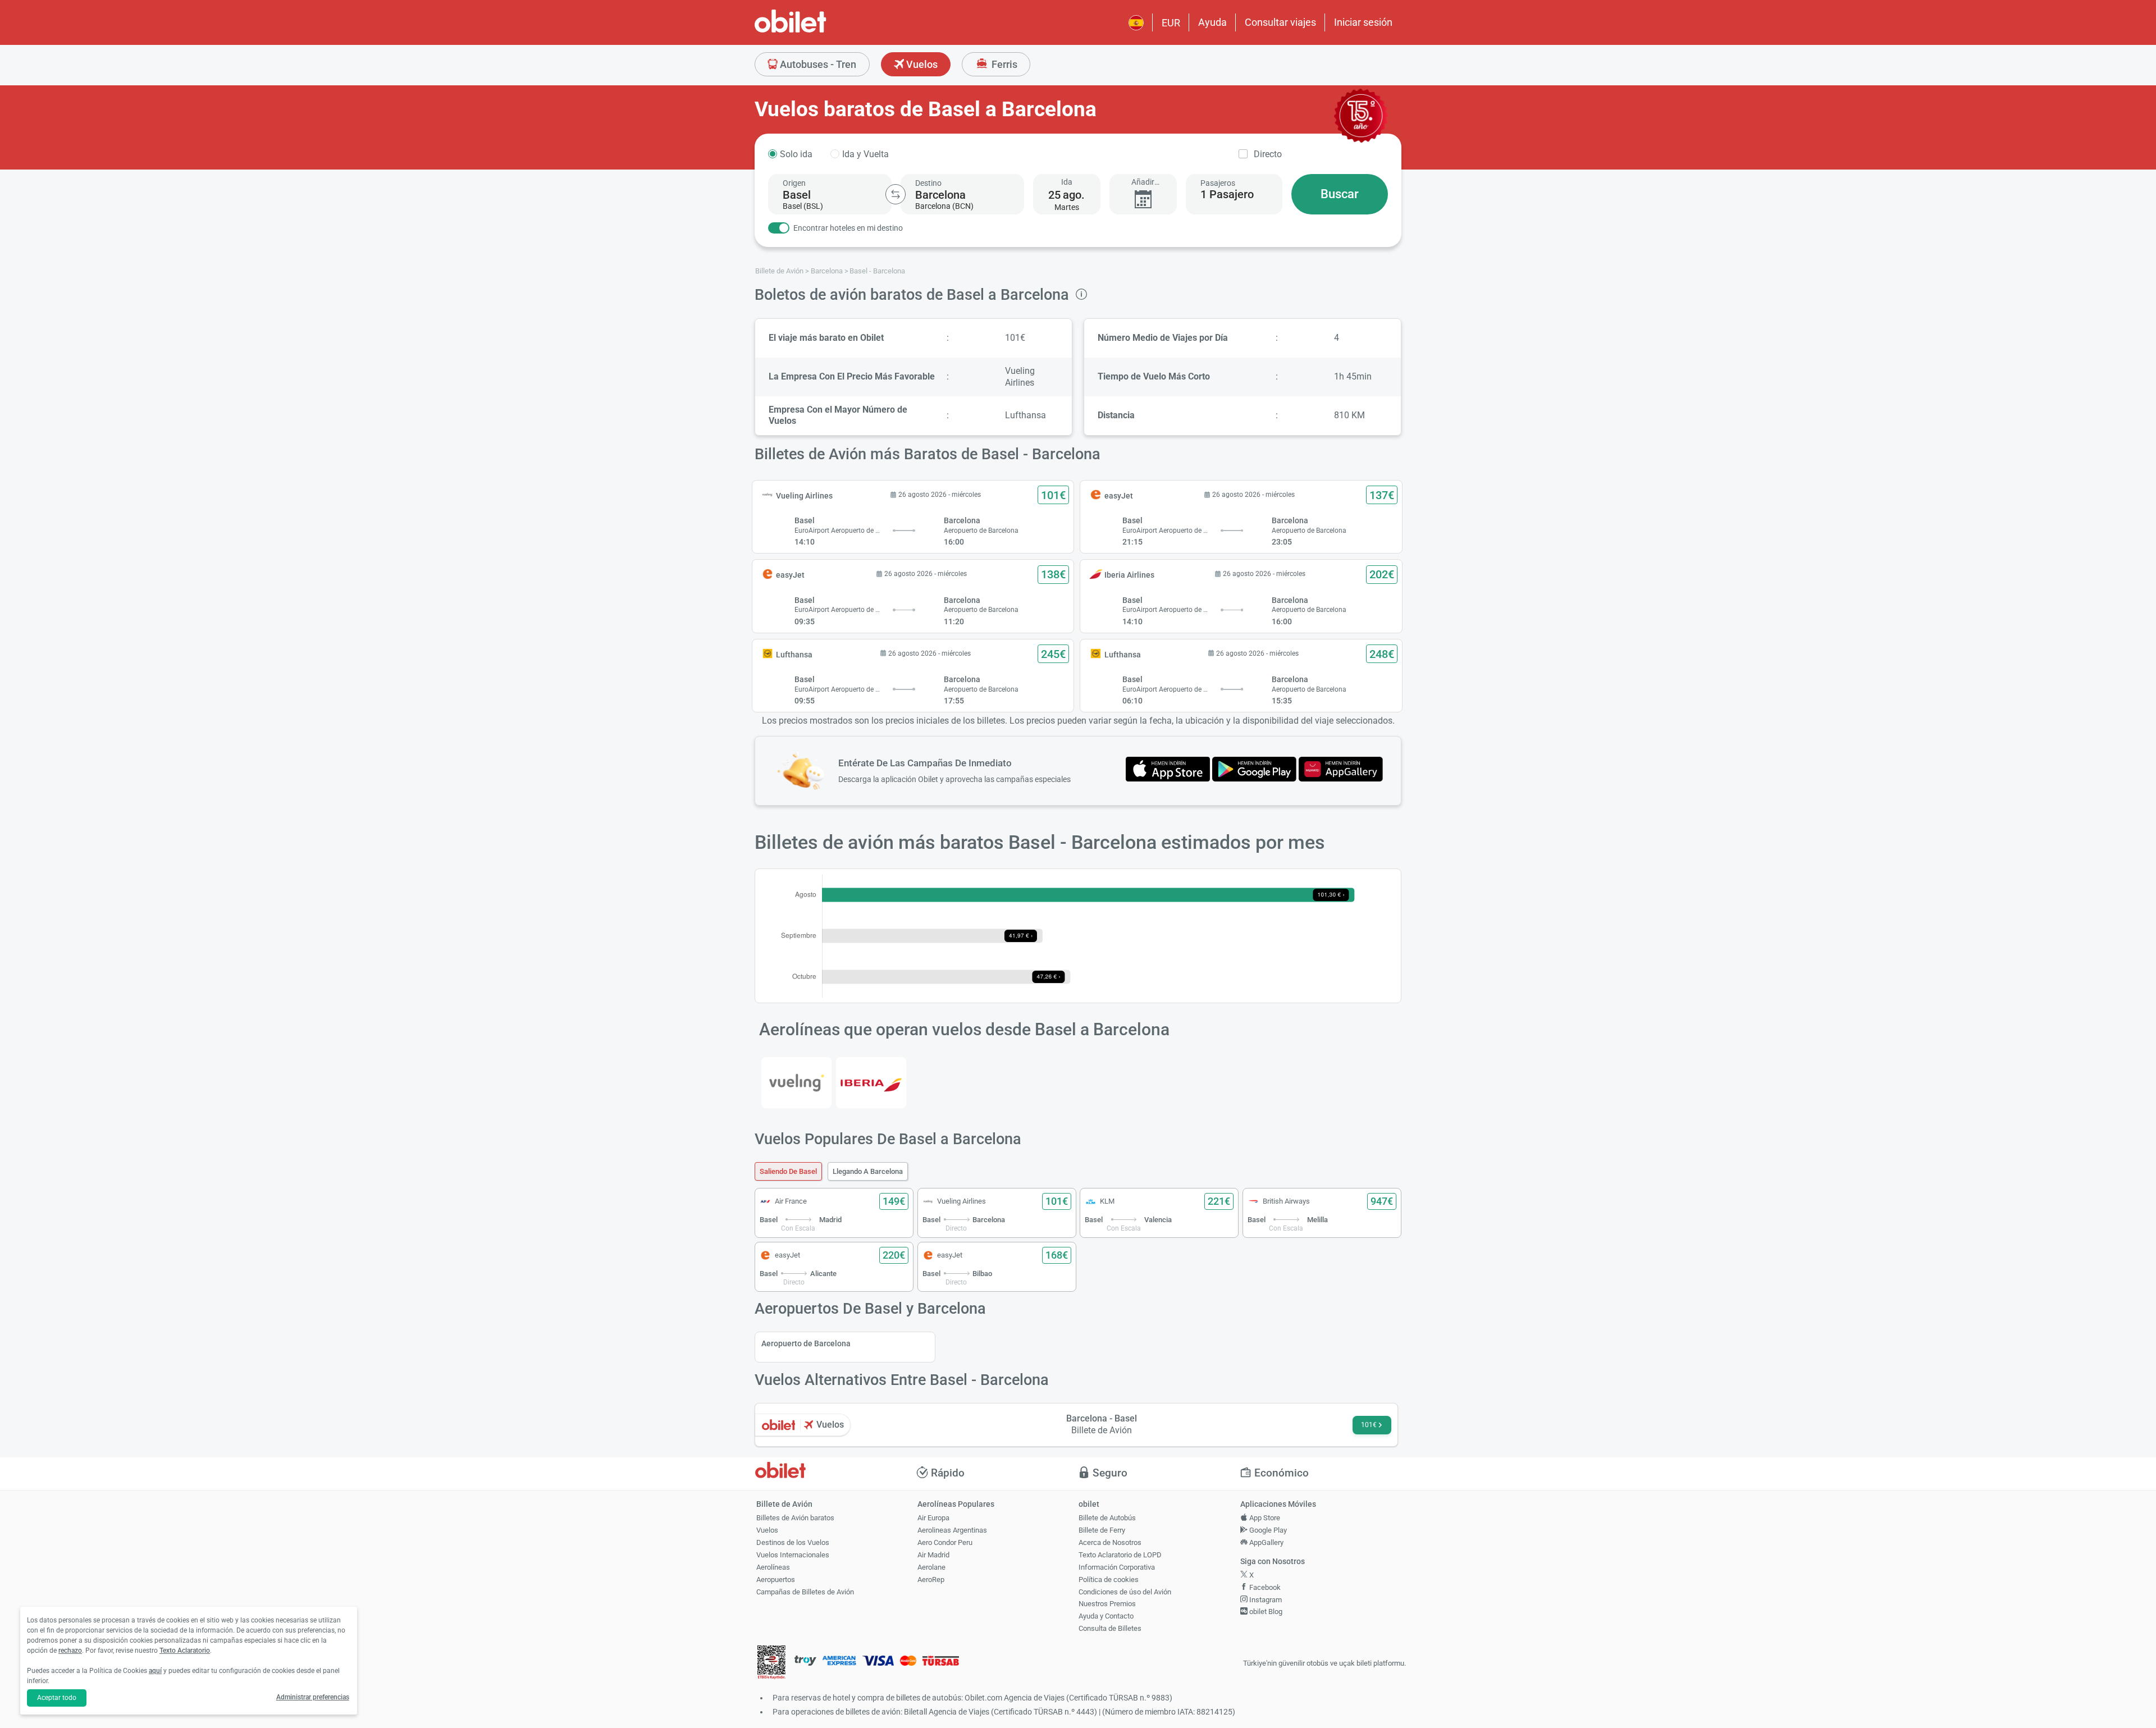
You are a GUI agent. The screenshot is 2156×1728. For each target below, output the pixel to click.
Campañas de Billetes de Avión (805, 1592)
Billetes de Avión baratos (795, 1518)
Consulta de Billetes (1110, 1628)
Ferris (1003, 64)
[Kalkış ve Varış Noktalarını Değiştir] (896, 194)
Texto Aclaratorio (185, 1651)
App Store (1264, 1518)
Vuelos (921, 64)
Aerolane (931, 1567)
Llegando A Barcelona (868, 1171)
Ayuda (1212, 22)
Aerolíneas (773, 1567)
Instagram (1265, 1600)
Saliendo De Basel (788, 1171)
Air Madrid (933, 1555)
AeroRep (931, 1580)
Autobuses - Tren (817, 64)
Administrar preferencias (313, 1697)
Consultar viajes (1280, 22)
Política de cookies (1109, 1580)
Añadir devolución (1143, 182)
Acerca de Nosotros (1110, 1542)
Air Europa (933, 1518)
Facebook (1264, 1587)
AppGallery (1266, 1542)
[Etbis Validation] (771, 1664)
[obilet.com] (817, 31)
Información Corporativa (1117, 1567)
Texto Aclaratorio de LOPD (1120, 1555)
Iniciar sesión (1363, 22)
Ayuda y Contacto (1106, 1616)
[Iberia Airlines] (871, 1083)
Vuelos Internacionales (793, 1555)
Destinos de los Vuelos (793, 1542)
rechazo (70, 1651)
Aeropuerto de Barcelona (806, 1343)
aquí (155, 1671)
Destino (928, 183)
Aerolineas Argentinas (952, 1530)
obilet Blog (1265, 1612)
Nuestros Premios (1107, 1604)
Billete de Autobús (1107, 1518)
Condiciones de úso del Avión (1125, 1592)
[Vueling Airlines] (796, 1083)
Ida (1067, 182)
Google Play (1267, 1530)
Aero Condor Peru (945, 1542)
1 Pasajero (1227, 194)
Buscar (1340, 194)
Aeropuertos (776, 1580)
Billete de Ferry (1102, 1530)
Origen (794, 183)
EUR (1171, 23)
